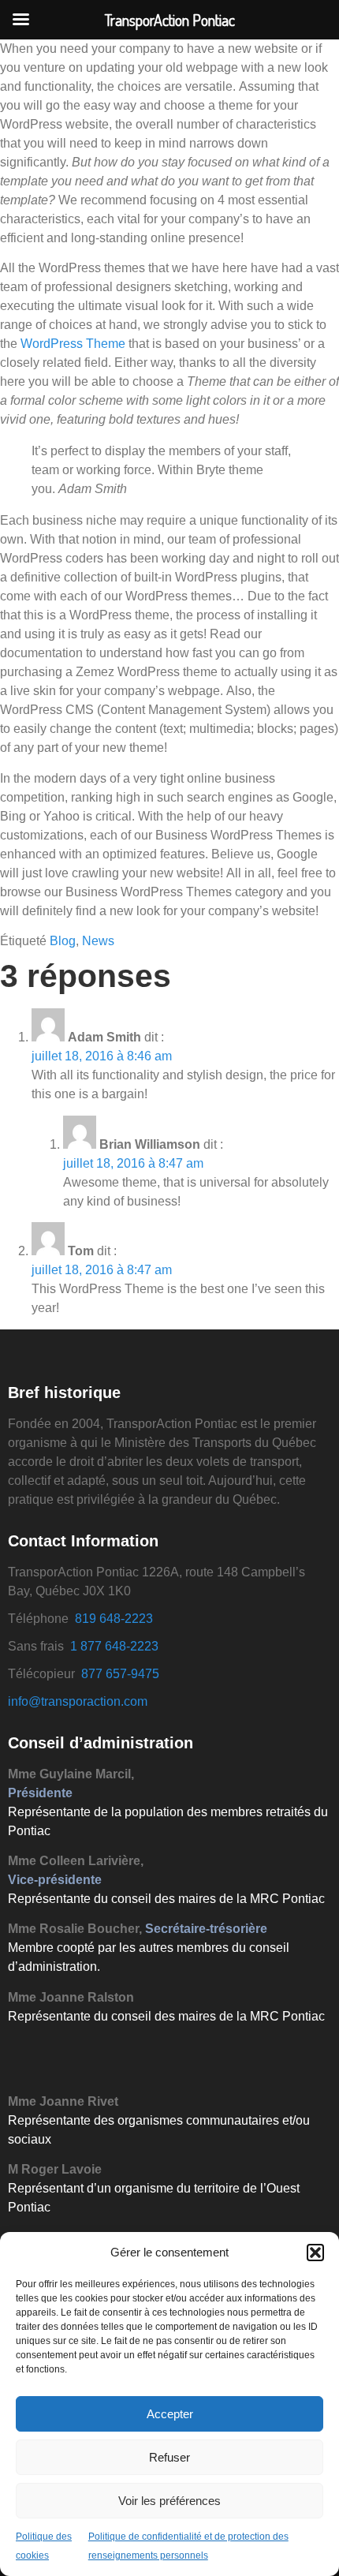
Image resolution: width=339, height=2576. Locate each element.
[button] (315, 2253)
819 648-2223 (114, 1619)
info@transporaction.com (78, 1701)
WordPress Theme (73, 344)
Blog (63, 941)
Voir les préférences (169, 2501)
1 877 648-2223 (114, 1646)
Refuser (169, 2457)
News (98, 941)
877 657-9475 (120, 1674)
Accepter (170, 2414)
